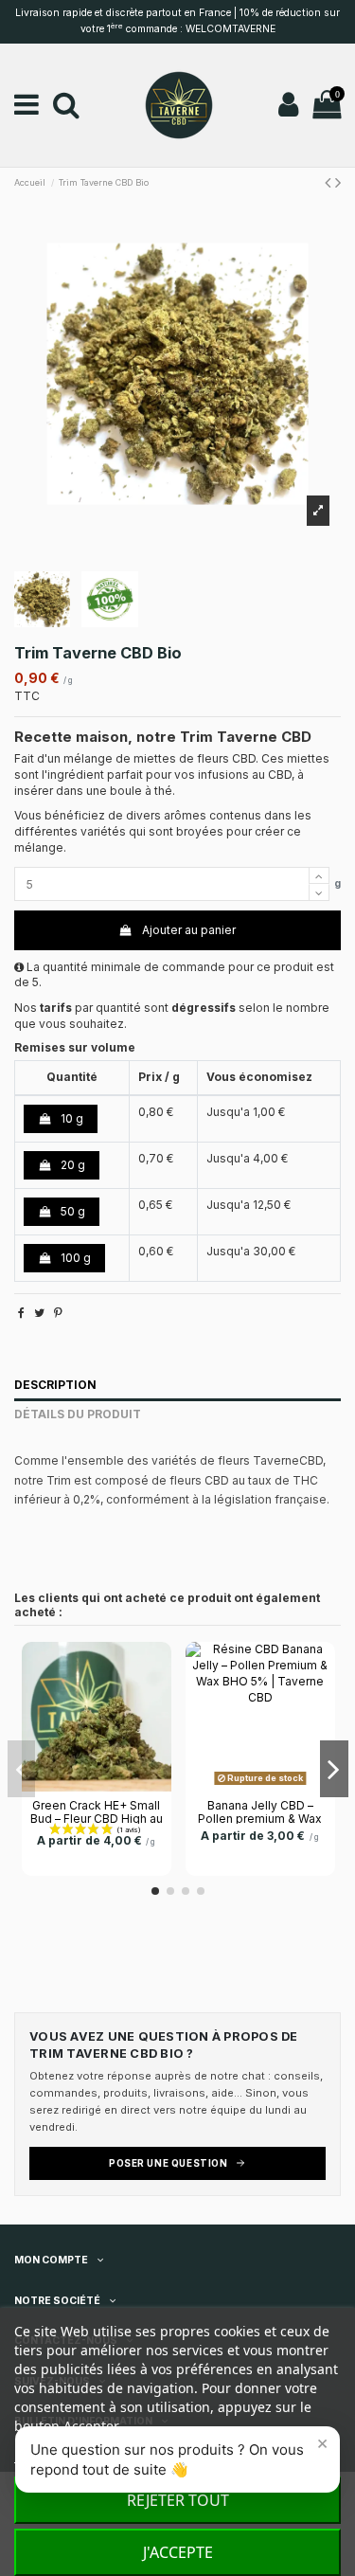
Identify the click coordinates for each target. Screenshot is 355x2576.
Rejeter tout (178, 2500)
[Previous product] (330, 182)
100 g (74, 1258)
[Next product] (338, 182)
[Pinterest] (58, 1313)
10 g (71, 1118)
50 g (71, 1211)
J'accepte (178, 2552)
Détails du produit (78, 1414)
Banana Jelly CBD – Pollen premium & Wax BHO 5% (260, 1819)
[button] (177, 2459)
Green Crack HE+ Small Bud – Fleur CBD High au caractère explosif (97, 1819)
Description (55, 1385)
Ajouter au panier (189, 930)
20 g (71, 1165)
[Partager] (21, 1313)
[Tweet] (39, 1313)
